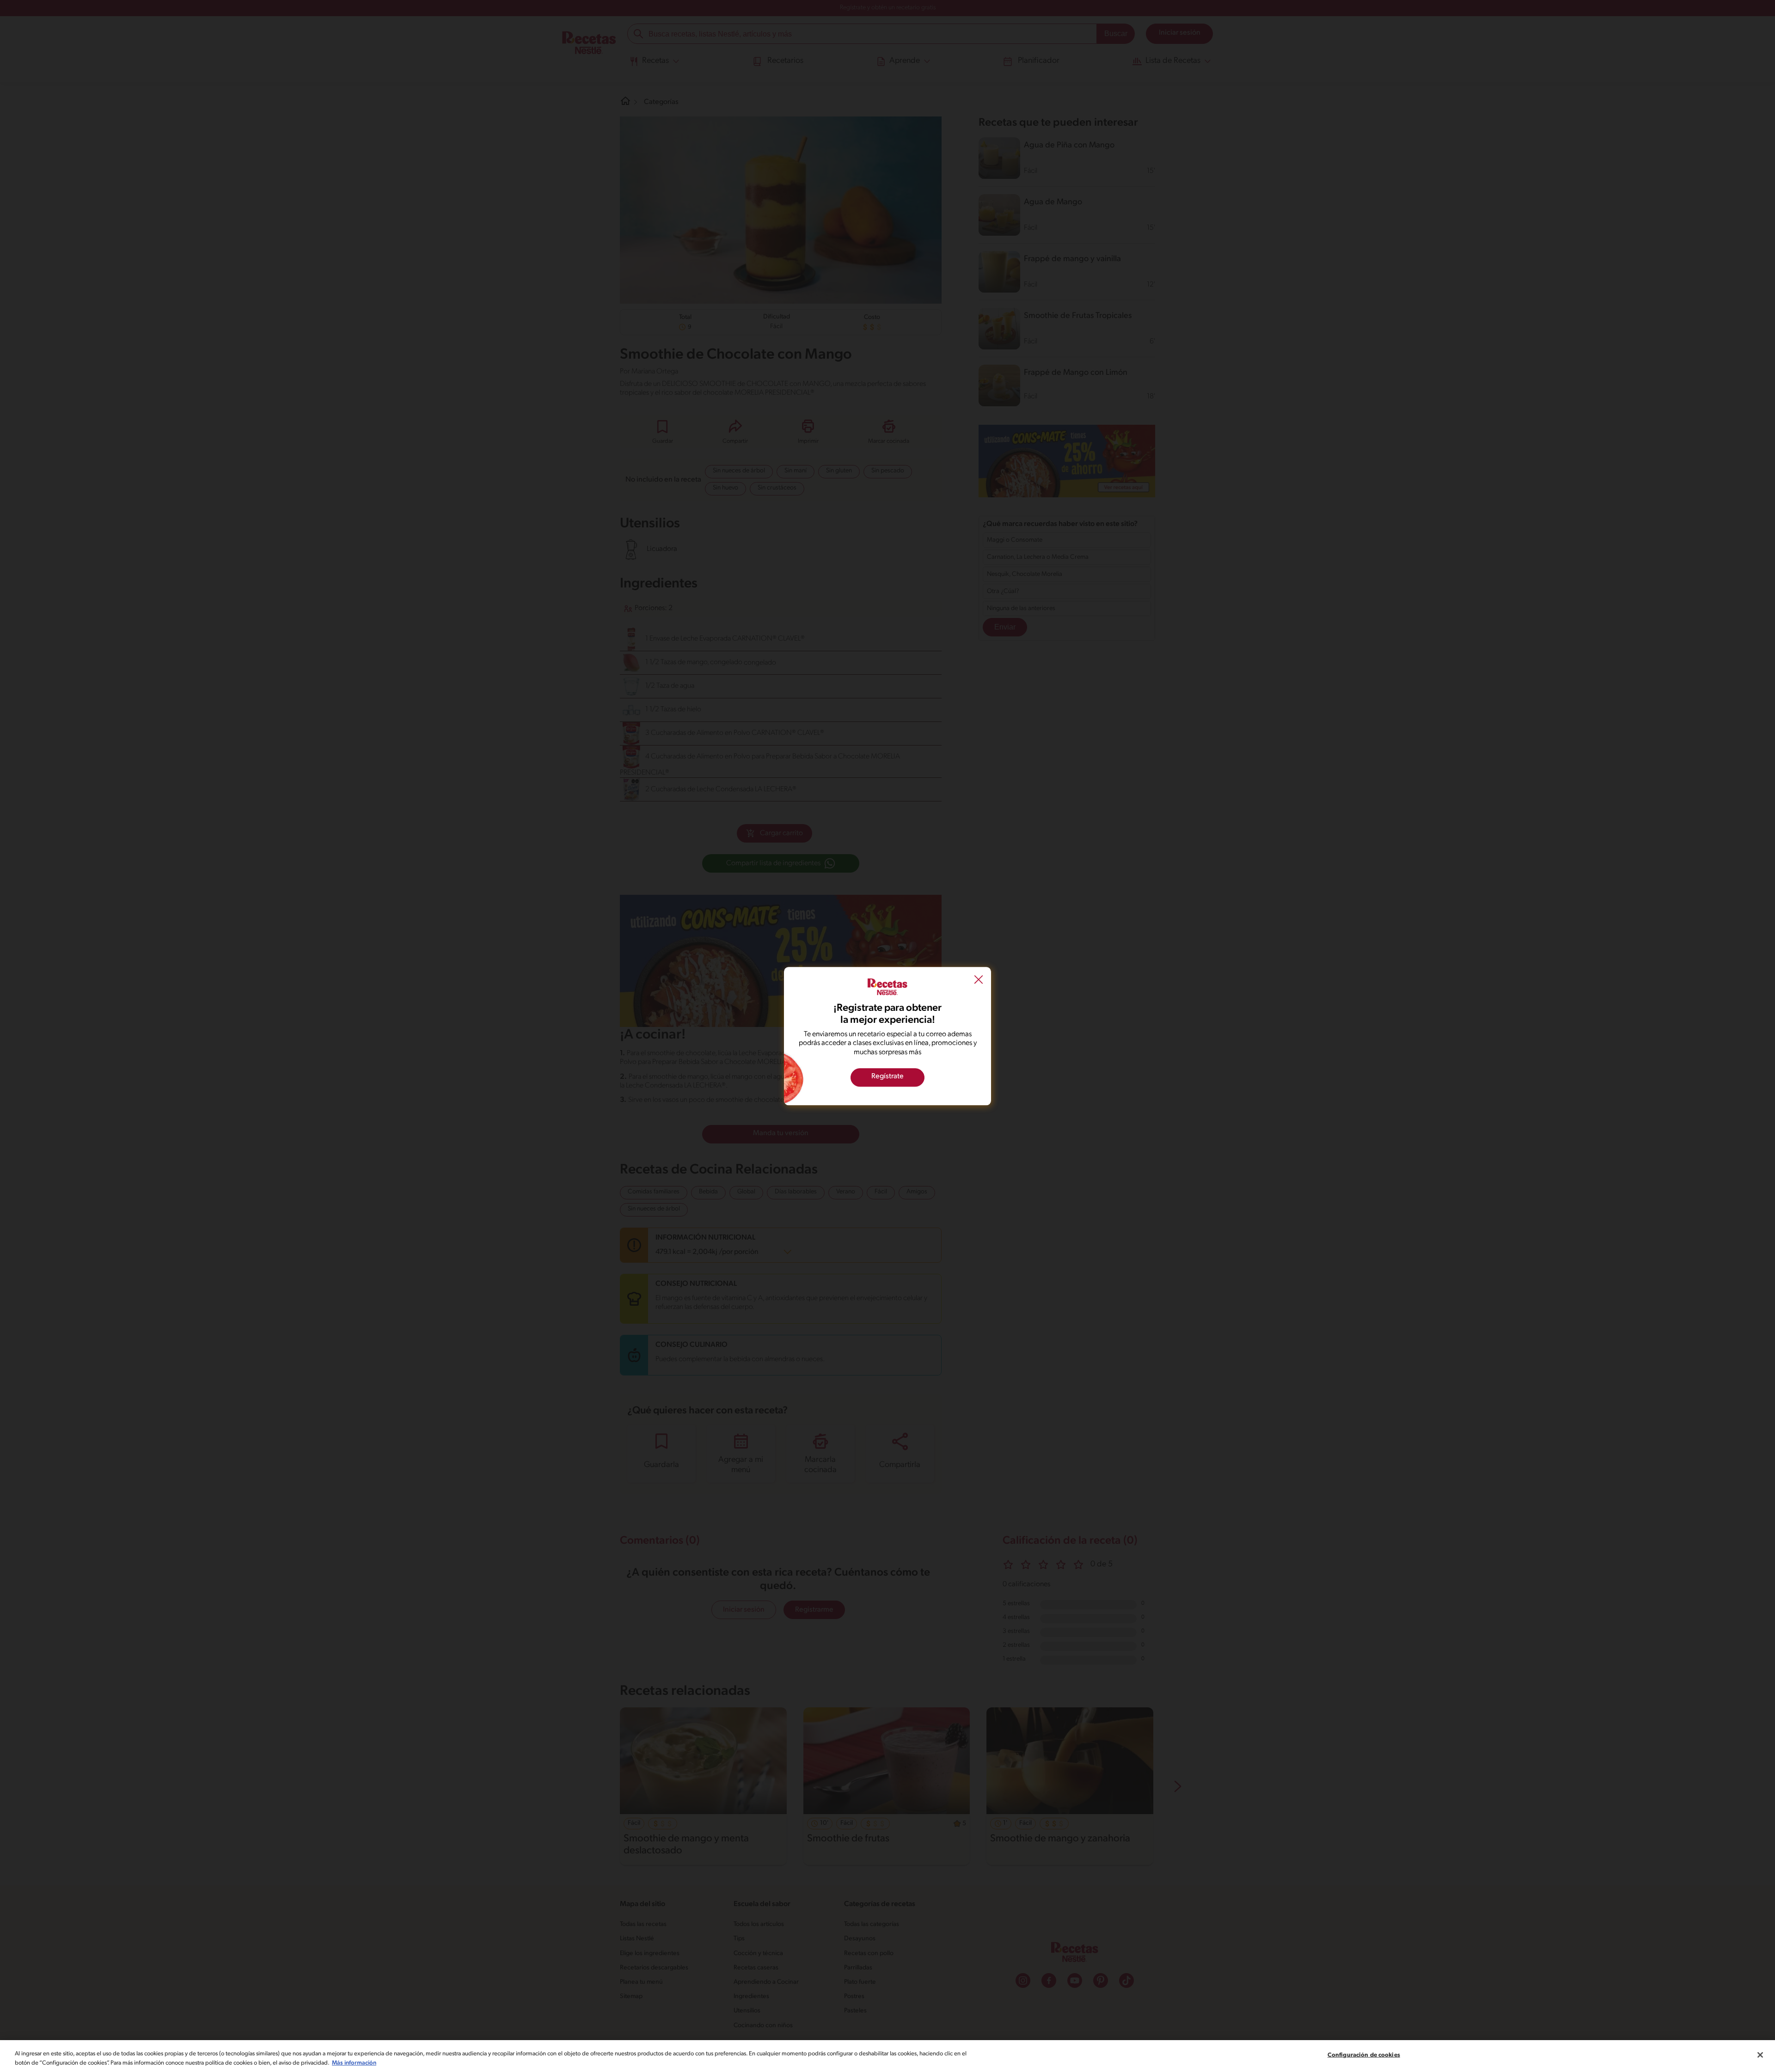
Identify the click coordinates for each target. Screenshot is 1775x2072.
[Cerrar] (1760, 2055)
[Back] (979, 981)
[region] (887, 2056)
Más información (354, 2063)
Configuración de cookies (1364, 2055)
